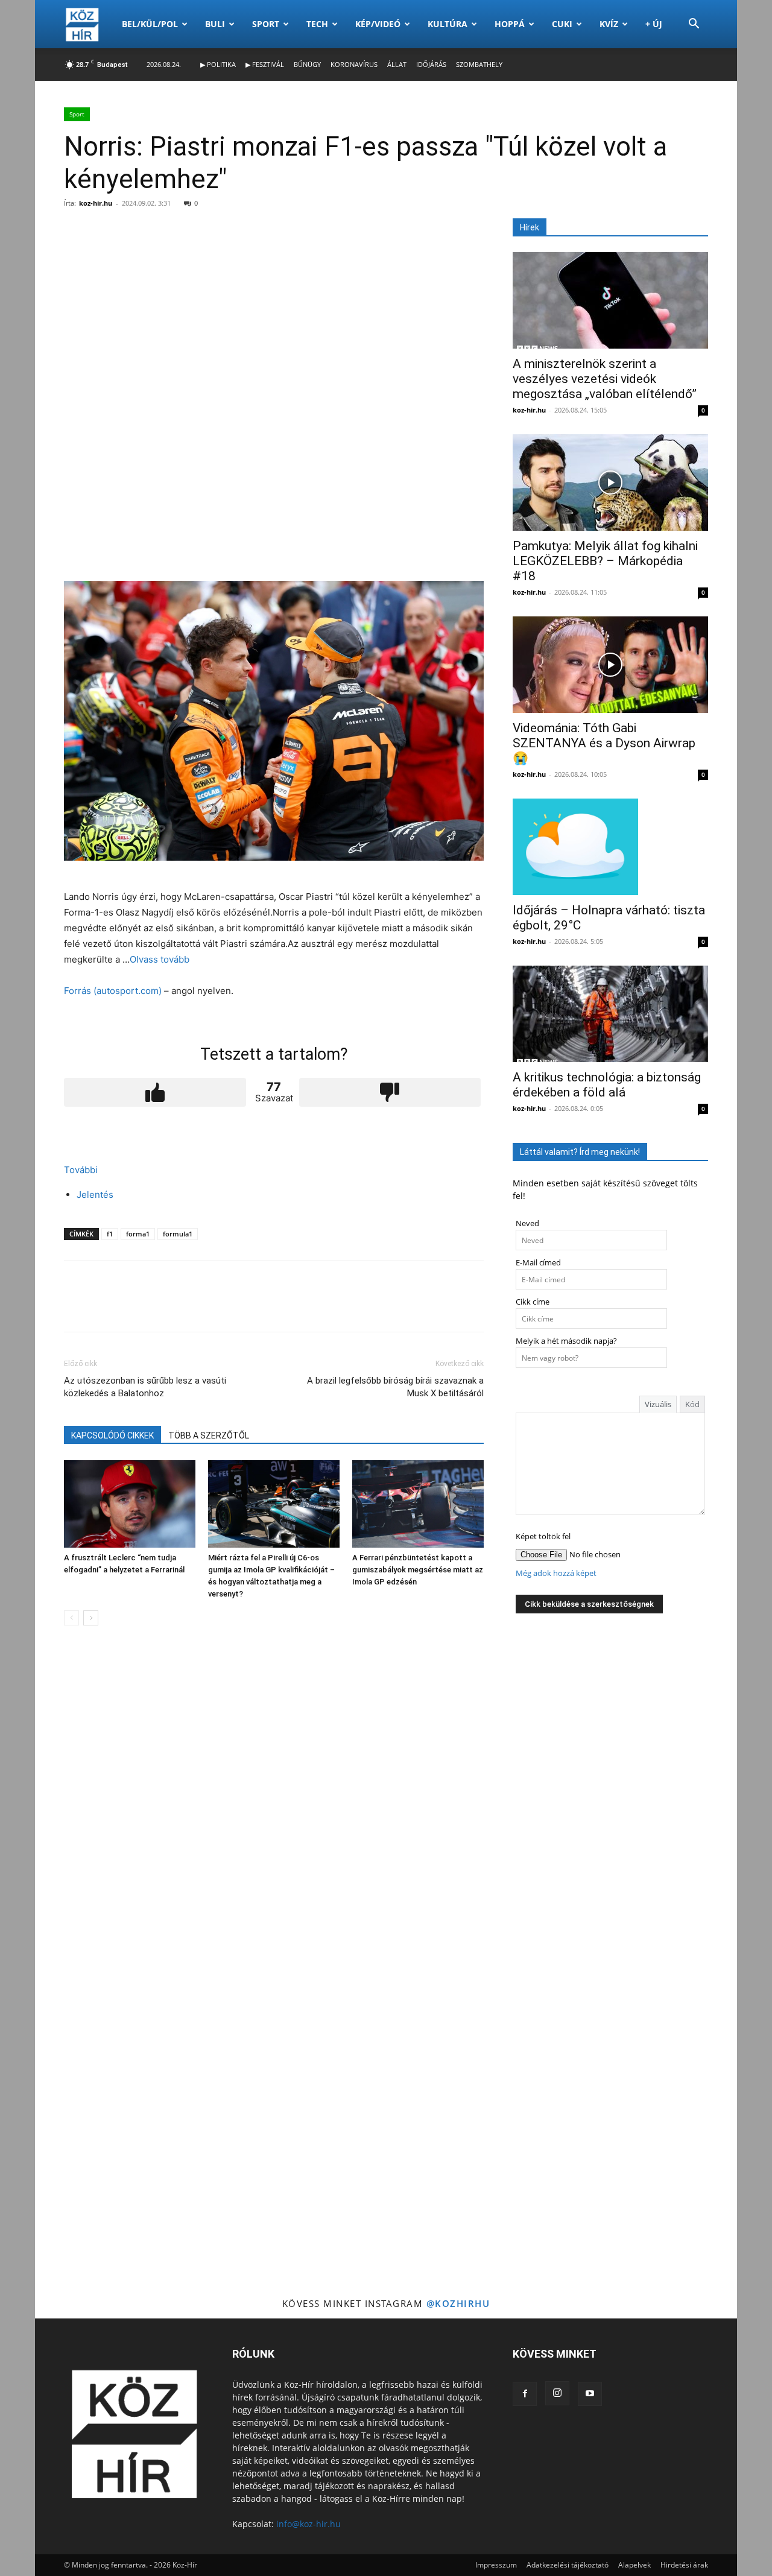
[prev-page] (71, 1618)
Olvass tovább (160, 959)
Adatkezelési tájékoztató (568, 2565)
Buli (215, 24)
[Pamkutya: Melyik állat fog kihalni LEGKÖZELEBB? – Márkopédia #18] (610, 483)
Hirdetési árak (684, 2565)
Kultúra (448, 24)
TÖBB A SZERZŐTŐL (209, 1435)
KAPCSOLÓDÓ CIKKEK (112, 1435)
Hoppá (510, 24)
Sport (266, 24)
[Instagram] (557, 2393)
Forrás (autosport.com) (113, 991)
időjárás (431, 64)
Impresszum (496, 2565)
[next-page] (91, 1618)
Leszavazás (390, 1092)
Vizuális (658, 1404)
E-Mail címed (538, 1263)
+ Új (654, 24)
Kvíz (609, 24)
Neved (527, 1223)
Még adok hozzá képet (556, 1573)
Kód (692, 1404)
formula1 (178, 1234)
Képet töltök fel (543, 1536)
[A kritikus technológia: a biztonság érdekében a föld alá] (610, 1014)
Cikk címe (533, 1302)
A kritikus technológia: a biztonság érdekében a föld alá (607, 1085)
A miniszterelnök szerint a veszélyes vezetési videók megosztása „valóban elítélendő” (605, 379)
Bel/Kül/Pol (150, 24)
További (81, 1170)
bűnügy (307, 64)
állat (397, 64)
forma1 (138, 1234)
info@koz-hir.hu (308, 2524)
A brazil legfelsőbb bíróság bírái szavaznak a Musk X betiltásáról (395, 1387)
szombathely (479, 64)
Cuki (562, 24)
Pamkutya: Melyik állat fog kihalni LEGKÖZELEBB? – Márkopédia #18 (605, 561)
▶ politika (218, 64)
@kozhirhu (458, 2303)
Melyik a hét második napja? (566, 1341)
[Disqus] (274, 1805)
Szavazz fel (155, 1092)
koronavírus (354, 64)
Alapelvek (634, 2565)
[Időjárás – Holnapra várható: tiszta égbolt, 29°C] (610, 847)
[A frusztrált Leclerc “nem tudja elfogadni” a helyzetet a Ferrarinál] (130, 1504)
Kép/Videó (378, 24)
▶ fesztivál (265, 64)
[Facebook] (525, 2394)
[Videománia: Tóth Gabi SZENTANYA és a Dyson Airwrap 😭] (610, 665)
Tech (317, 24)
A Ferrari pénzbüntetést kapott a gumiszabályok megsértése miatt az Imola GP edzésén (418, 1570)
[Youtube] (590, 2394)
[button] (694, 25)
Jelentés (95, 1195)
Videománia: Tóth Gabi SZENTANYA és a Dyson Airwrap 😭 (604, 743)
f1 (110, 1234)
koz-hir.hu (96, 203)
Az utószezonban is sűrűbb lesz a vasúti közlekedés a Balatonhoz (145, 1387)
